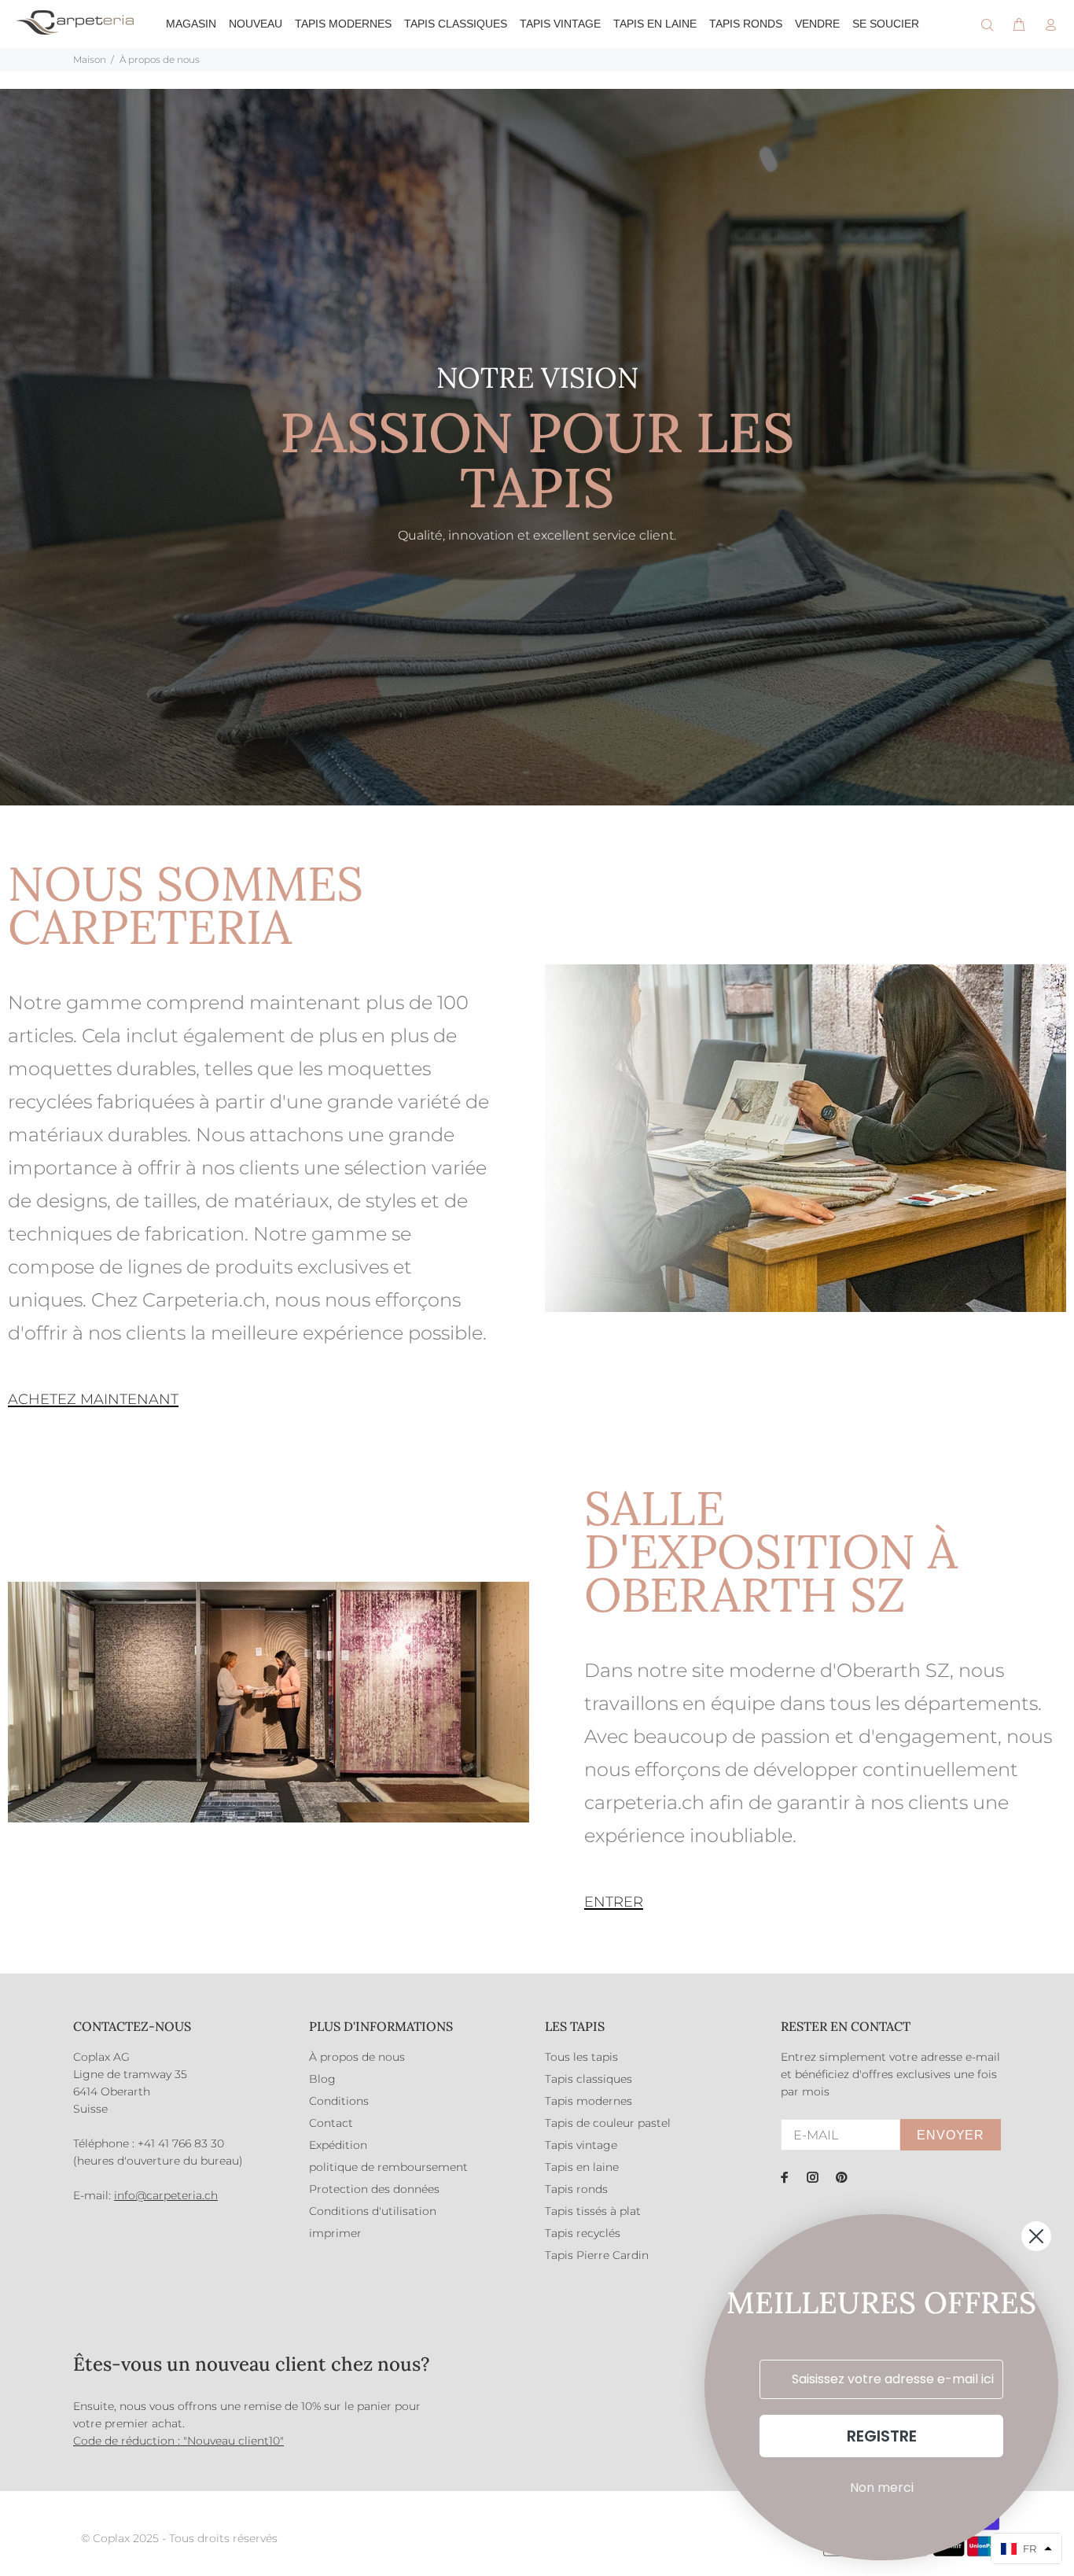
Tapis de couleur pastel (608, 2123)
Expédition (338, 2145)
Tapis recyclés (583, 2233)
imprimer (335, 2233)
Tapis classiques (588, 2079)
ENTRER (614, 1902)
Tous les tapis (581, 2057)
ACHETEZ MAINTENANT (93, 1399)
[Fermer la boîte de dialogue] (1036, 2236)
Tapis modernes (588, 2101)
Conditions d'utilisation (373, 2211)
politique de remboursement (388, 2167)
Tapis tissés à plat (593, 2211)
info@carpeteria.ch (166, 2195)
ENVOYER (951, 2135)
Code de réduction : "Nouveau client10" (178, 2441)
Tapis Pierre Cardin (597, 2255)
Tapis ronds (576, 2189)
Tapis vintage (581, 2145)
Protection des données (374, 2189)
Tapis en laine (582, 2167)
